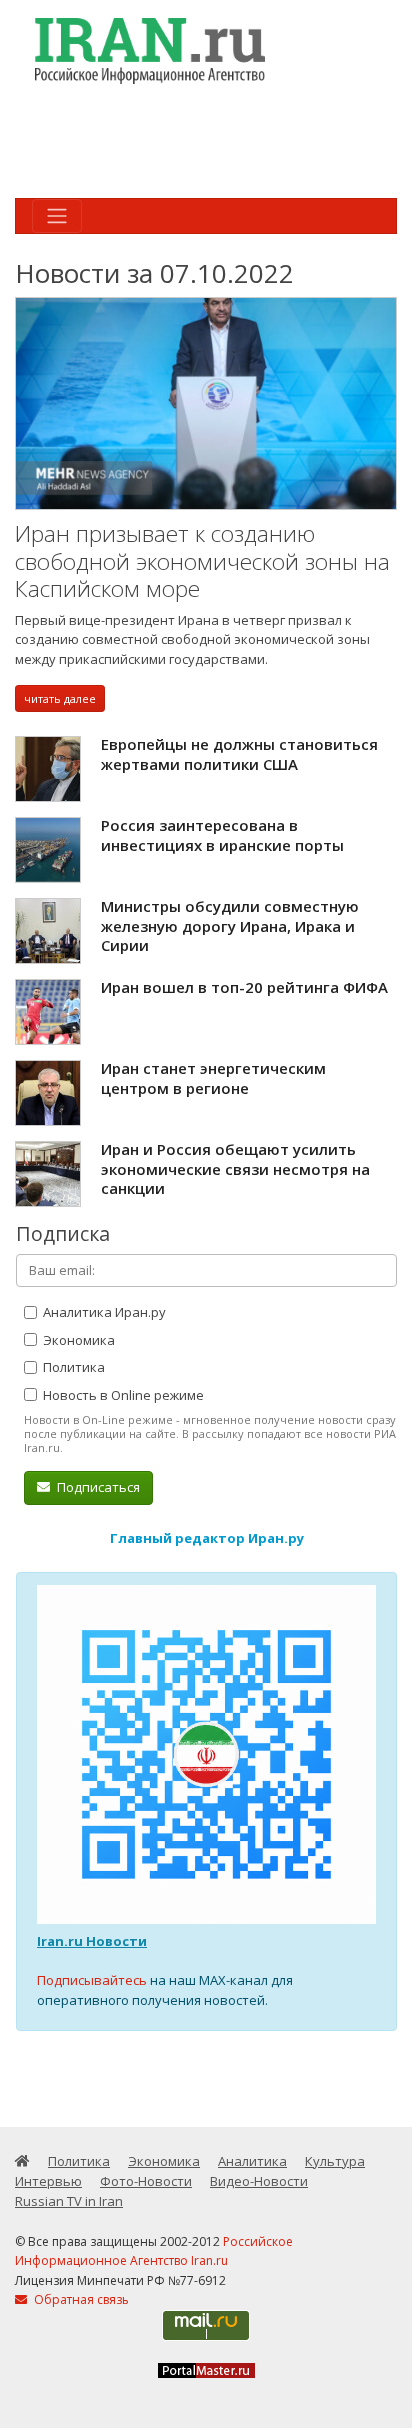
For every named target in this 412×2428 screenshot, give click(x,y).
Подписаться (97, 1487)
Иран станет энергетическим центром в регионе (213, 1078)
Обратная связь (80, 2299)
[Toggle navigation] (57, 216)
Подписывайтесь (92, 1980)
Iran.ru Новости (92, 1941)
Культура (335, 2161)
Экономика (77, 1340)
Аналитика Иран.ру (103, 1312)
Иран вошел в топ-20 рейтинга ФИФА (244, 987)
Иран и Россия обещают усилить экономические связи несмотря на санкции (235, 1168)
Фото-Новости (146, 2181)
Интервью (48, 2181)
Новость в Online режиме (122, 1395)
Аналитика (252, 2161)
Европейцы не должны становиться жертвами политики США (239, 754)
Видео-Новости (259, 2181)
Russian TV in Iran (69, 2201)
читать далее (60, 698)
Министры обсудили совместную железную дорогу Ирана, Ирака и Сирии (230, 925)
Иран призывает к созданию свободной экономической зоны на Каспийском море (202, 561)
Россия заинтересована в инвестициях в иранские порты (222, 835)
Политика (72, 1367)
